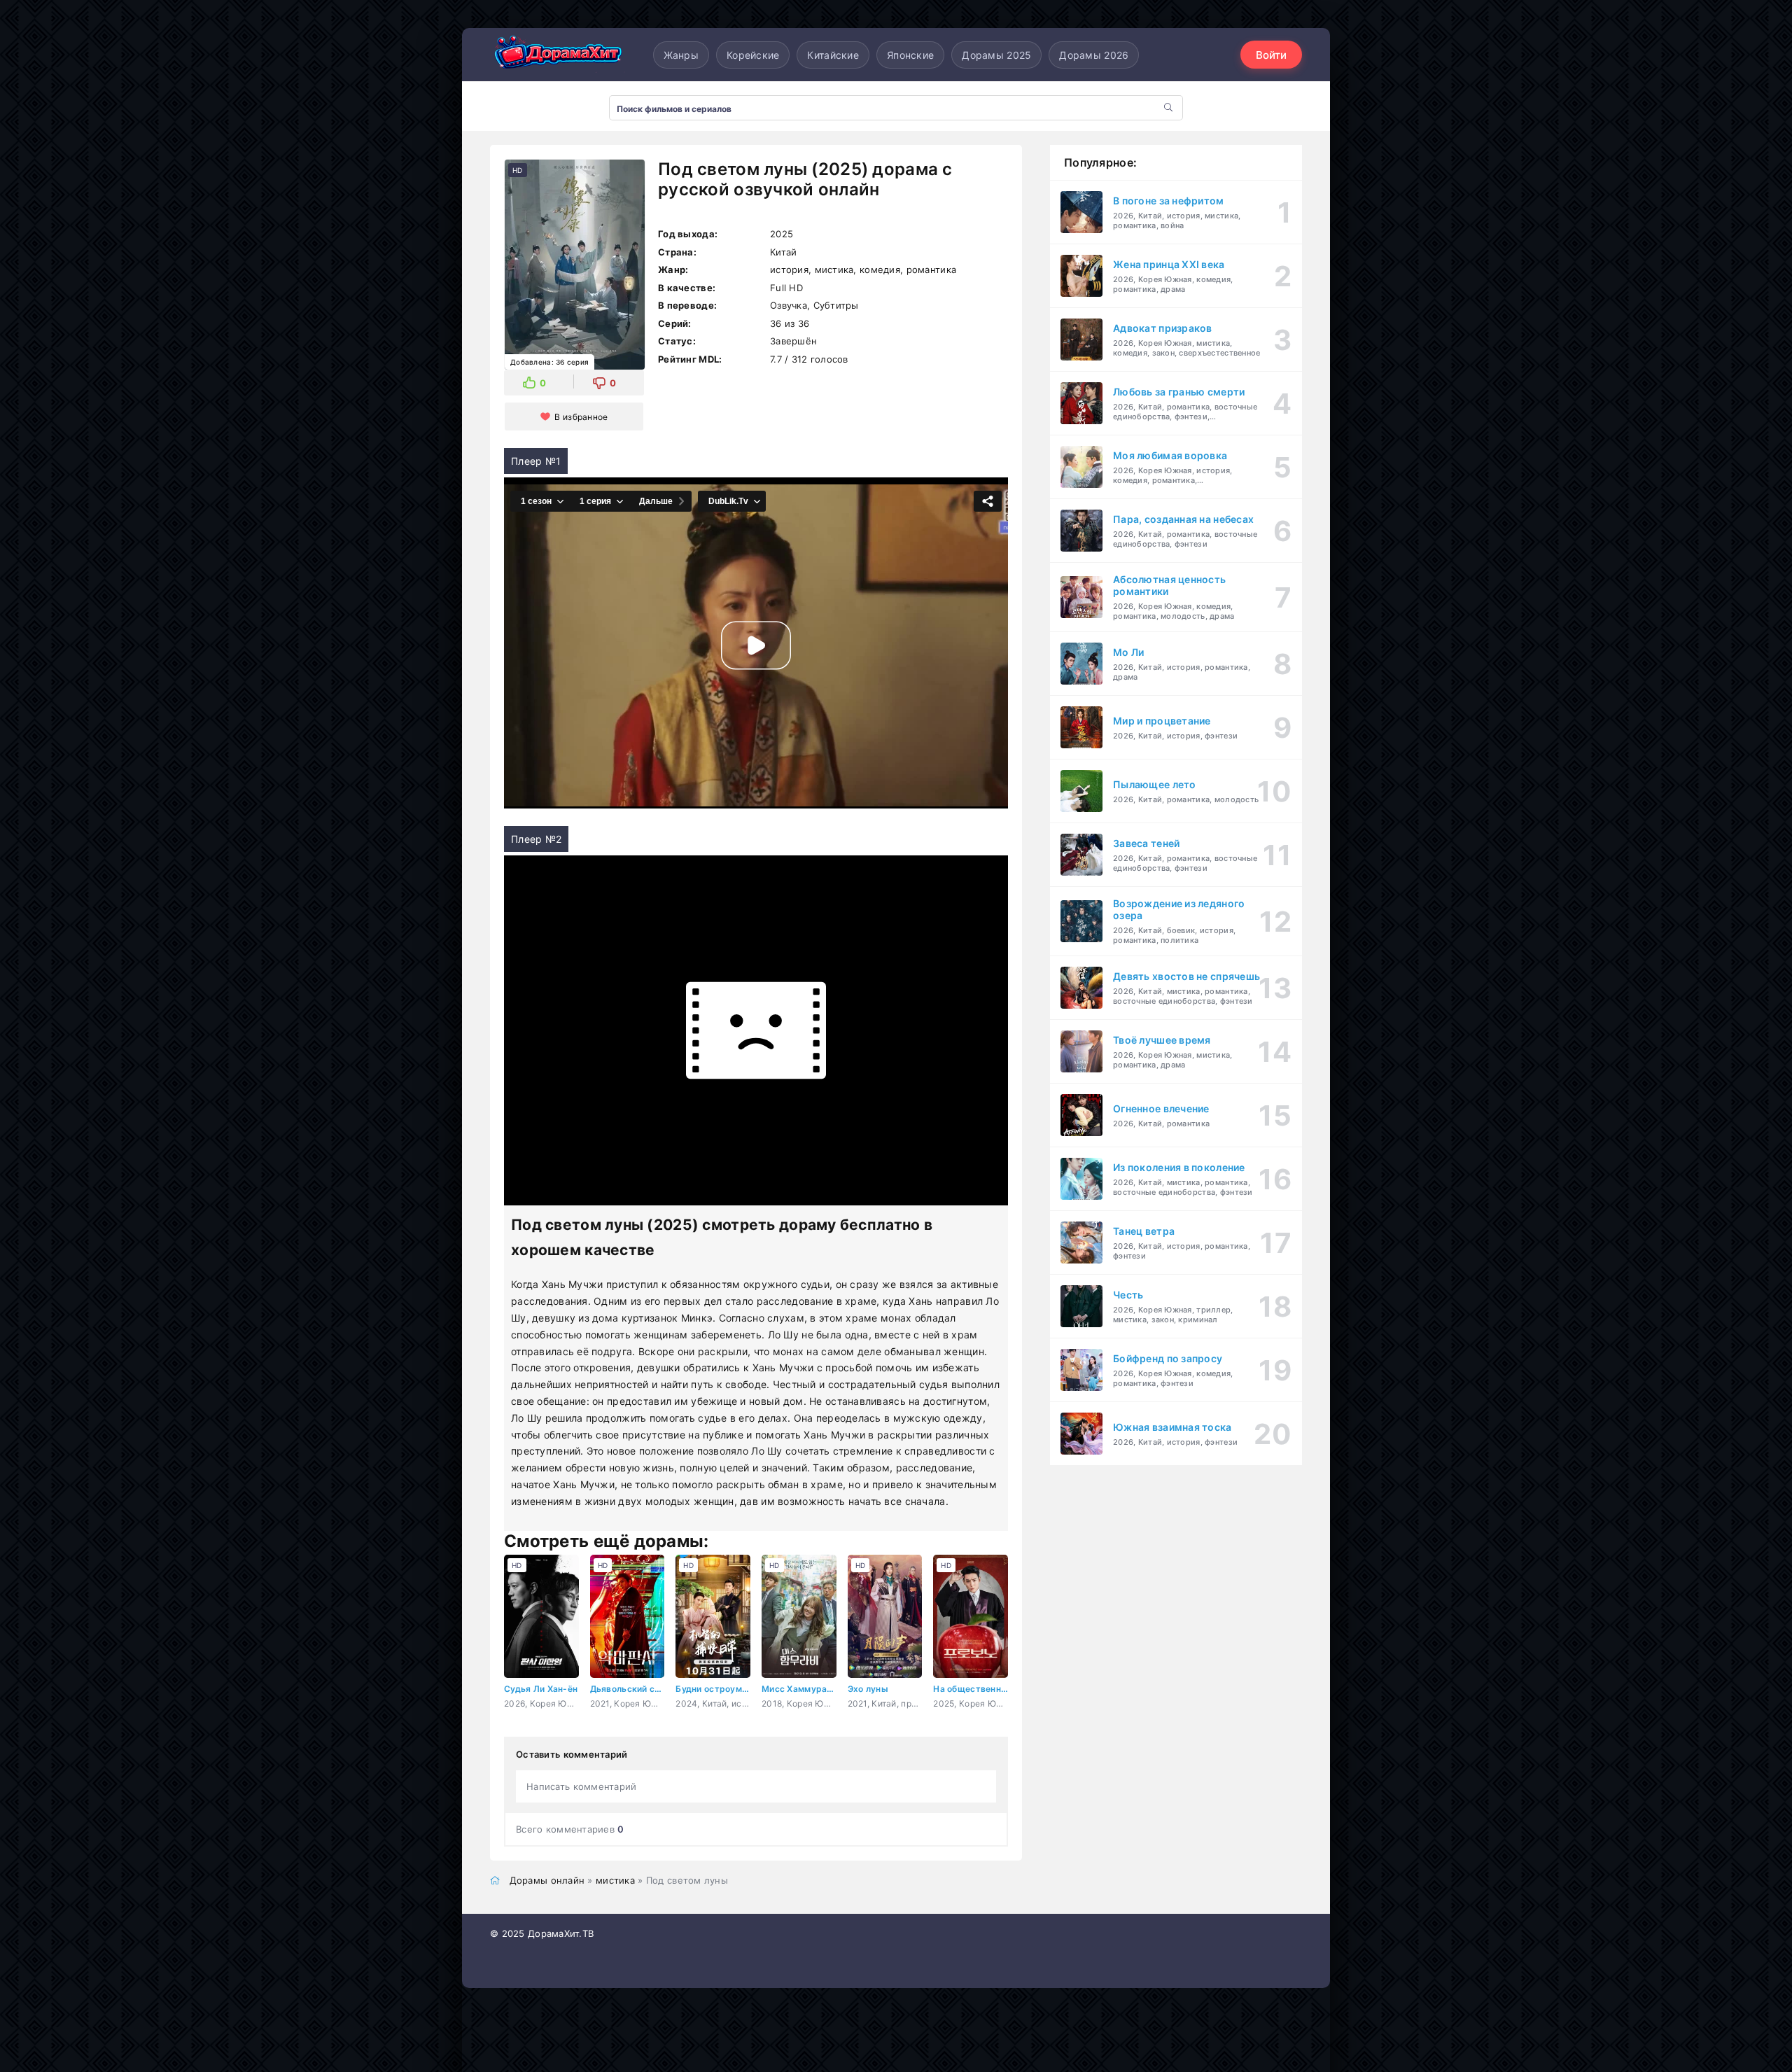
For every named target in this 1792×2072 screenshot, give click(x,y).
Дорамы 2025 (996, 55)
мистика (615, 1880)
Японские (910, 55)
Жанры (681, 55)
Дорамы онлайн (547, 1880)
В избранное (581, 417)
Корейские (753, 55)
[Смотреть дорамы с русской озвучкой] (560, 55)
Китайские (833, 55)
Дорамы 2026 (1094, 55)
